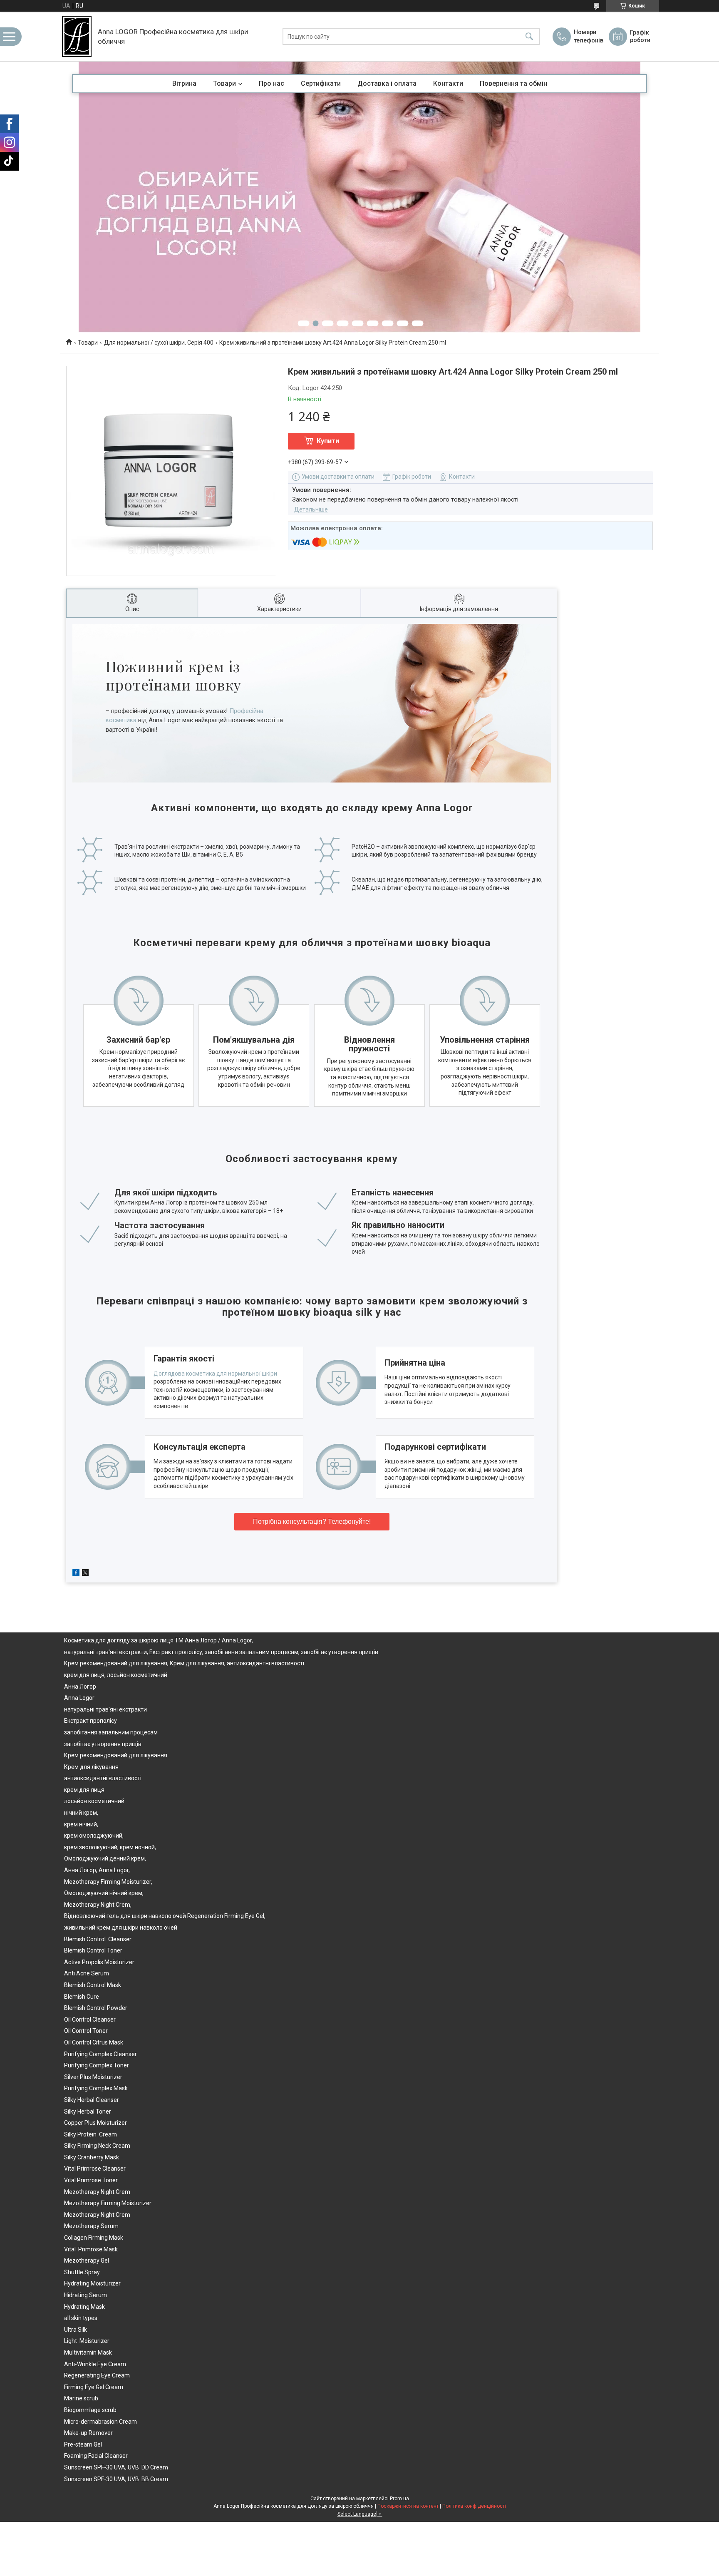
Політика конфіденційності (474, 2506)
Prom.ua (399, 2499)
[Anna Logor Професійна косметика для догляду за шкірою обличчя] (77, 36)
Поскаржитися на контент (408, 2506)
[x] (85, 1574)
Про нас (271, 83)
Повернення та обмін (513, 83)
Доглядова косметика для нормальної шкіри (215, 1374)
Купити (328, 441)
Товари (224, 83)
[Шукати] (529, 36)
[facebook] (76, 1574)
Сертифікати (321, 83)
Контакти (448, 83)
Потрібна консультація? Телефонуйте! (312, 1522)
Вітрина (184, 83)
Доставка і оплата (387, 83)
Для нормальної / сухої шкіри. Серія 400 (159, 343)
